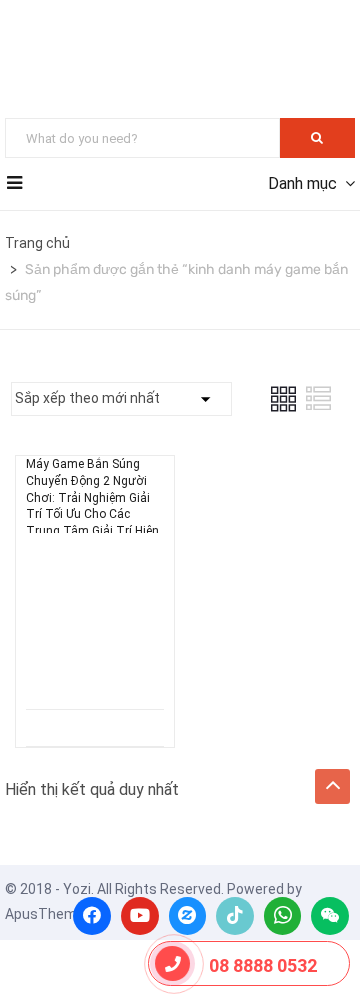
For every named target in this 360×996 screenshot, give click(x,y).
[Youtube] (140, 916)
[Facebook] (92, 916)
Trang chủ (37, 243)
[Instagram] (188, 916)
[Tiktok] (235, 916)
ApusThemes (49, 914)
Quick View (95, 658)
